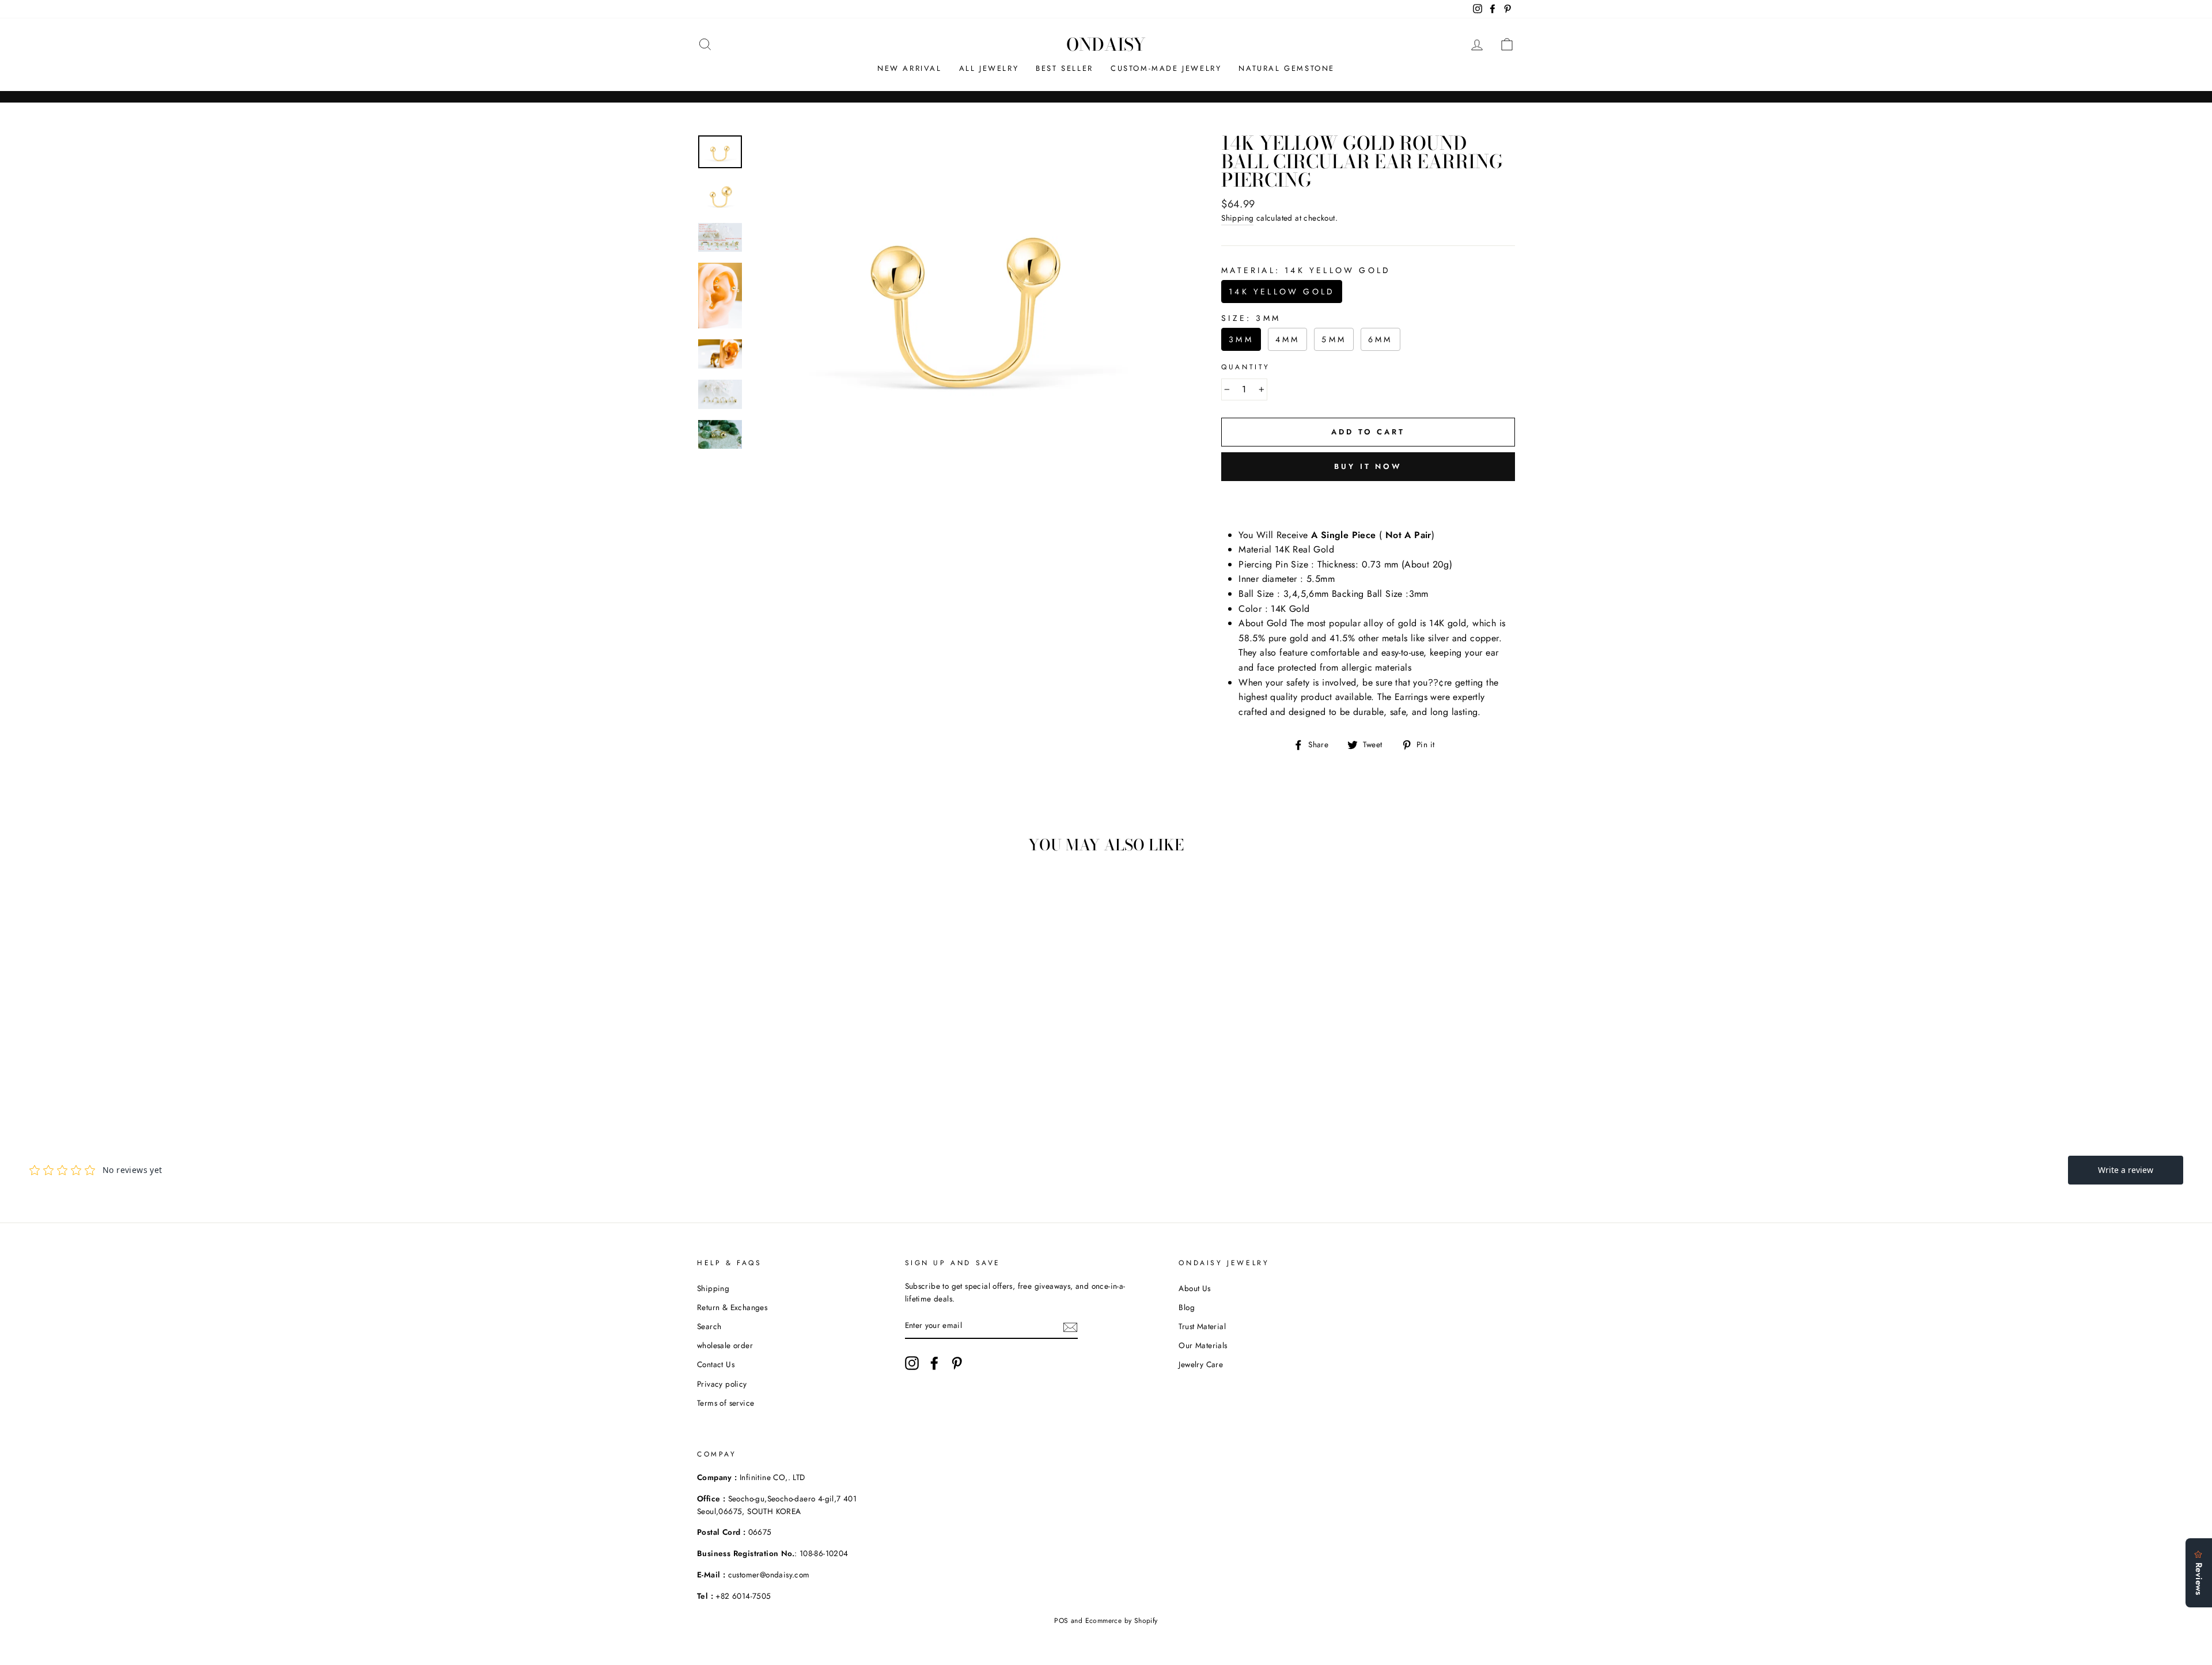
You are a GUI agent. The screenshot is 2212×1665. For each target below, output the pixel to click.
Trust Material (1202, 1326)
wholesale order (725, 1345)
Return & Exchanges (732, 1307)
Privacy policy (722, 1384)
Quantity (1246, 367)
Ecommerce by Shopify (1122, 1621)
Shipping (1237, 218)
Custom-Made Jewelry (1166, 68)
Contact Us (716, 1364)
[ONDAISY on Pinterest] (957, 1363)
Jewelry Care (1201, 1364)
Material (1306, 270)
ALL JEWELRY (989, 68)
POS (1061, 1621)
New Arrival (910, 68)
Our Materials (1203, 1345)
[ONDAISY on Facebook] (934, 1363)
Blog (1187, 1307)
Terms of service (726, 1403)
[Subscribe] (1070, 1326)
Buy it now (1368, 466)
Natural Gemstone (1287, 68)
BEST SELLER (1065, 68)
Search (709, 1326)
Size (1251, 318)
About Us (1194, 1288)
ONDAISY (1106, 44)
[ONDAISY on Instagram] (912, 1363)
